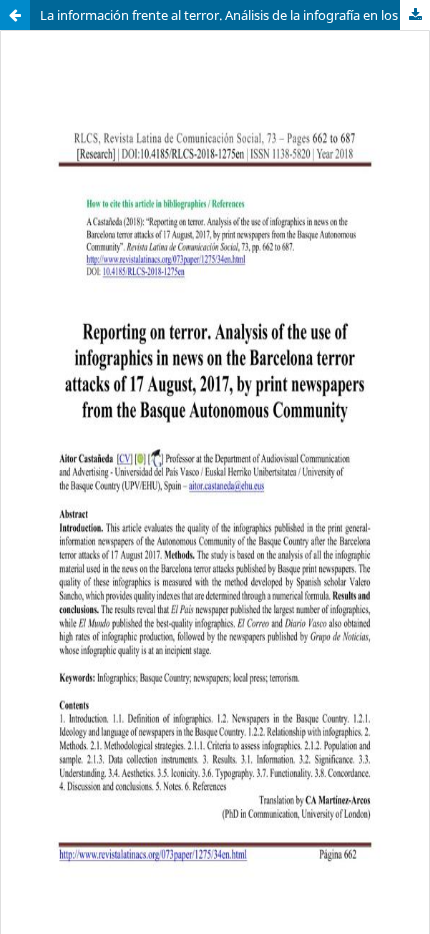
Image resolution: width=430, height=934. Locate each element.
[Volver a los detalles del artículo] (15, 15)
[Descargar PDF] (415, 15)
